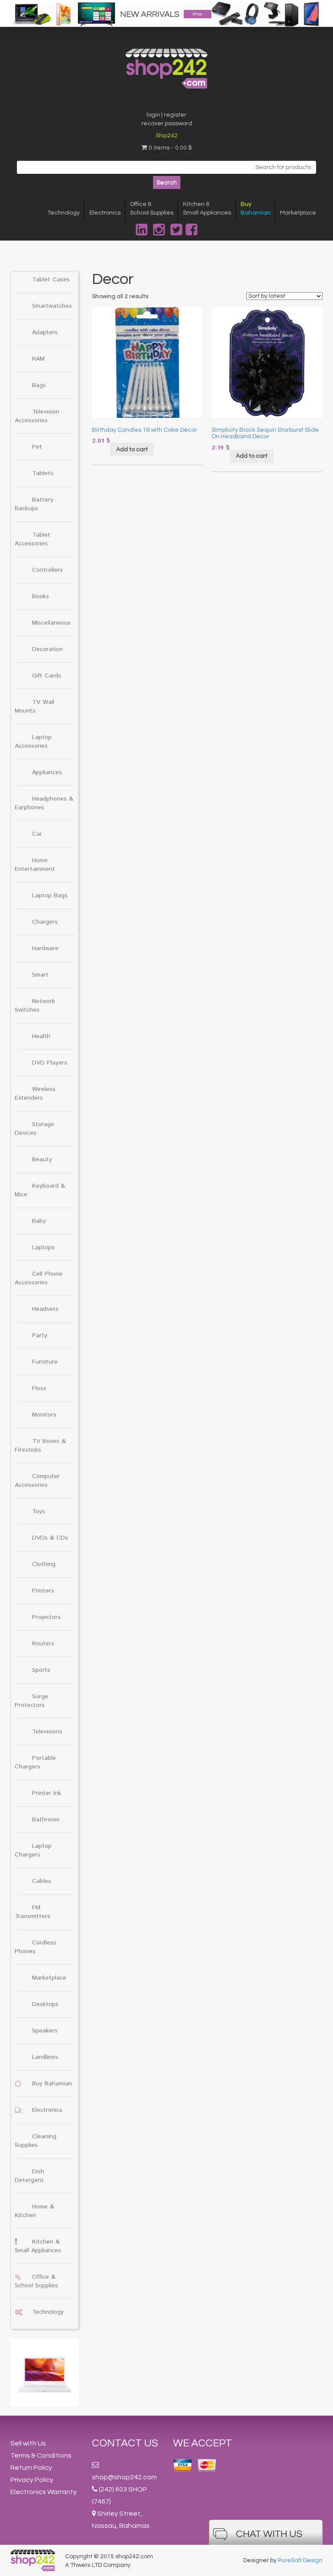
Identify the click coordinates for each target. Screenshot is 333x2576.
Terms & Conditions (41, 2456)
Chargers (45, 922)
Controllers (47, 570)
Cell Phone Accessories (39, 1278)
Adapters (45, 332)
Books (41, 596)
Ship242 (167, 136)
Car (37, 834)
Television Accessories (37, 416)
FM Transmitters (33, 1912)
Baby (39, 1221)
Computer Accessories (37, 1481)
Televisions (47, 1732)
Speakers (45, 2031)
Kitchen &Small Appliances (207, 208)
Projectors (46, 1617)
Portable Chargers (35, 1762)
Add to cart (132, 449)
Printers (43, 1591)
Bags (39, 385)
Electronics (105, 213)
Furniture (45, 1362)
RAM (38, 359)
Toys (39, 1511)
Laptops (43, 1247)
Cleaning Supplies (36, 2141)
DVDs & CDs (50, 1538)
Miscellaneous (51, 623)
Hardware (45, 948)
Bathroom (46, 1820)
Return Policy (31, 2468)
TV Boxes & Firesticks (40, 1446)
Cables (42, 1881)
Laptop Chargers (33, 1850)
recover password (167, 124)
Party (40, 1335)
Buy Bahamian (52, 2084)
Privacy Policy (32, 2480)
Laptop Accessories (33, 742)
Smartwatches (52, 306)
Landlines (45, 2057)
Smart (40, 975)
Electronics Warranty (44, 2492)
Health (41, 1036)
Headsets (45, 1309)
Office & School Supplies (36, 2281)
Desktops (45, 2004)
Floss (39, 1388)
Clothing (44, 1564)
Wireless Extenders (35, 1094)
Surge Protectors (31, 1701)
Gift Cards (47, 676)
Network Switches (35, 1006)
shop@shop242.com (124, 2477)
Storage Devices (34, 1129)
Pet (37, 447)
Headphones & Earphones (44, 803)
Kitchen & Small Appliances (38, 2246)
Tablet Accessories (33, 539)
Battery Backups (34, 504)
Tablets (43, 473)
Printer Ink (47, 1793)
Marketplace (298, 213)
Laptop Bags (50, 896)
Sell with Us (28, 2443)
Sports (41, 1670)
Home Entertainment (35, 865)
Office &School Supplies (152, 208)
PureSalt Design (300, 2560)
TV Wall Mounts (34, 707)
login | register (166, 115)
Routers (43, 1644)
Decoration (47, 649)
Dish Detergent (29, 2176)
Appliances (47, 772)
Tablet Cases (51, 280)
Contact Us (125, 2443)
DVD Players (50, 1063)
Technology (64, 213)
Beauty (42, 1159)
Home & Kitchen (34, 2211)
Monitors (44, 1415)
